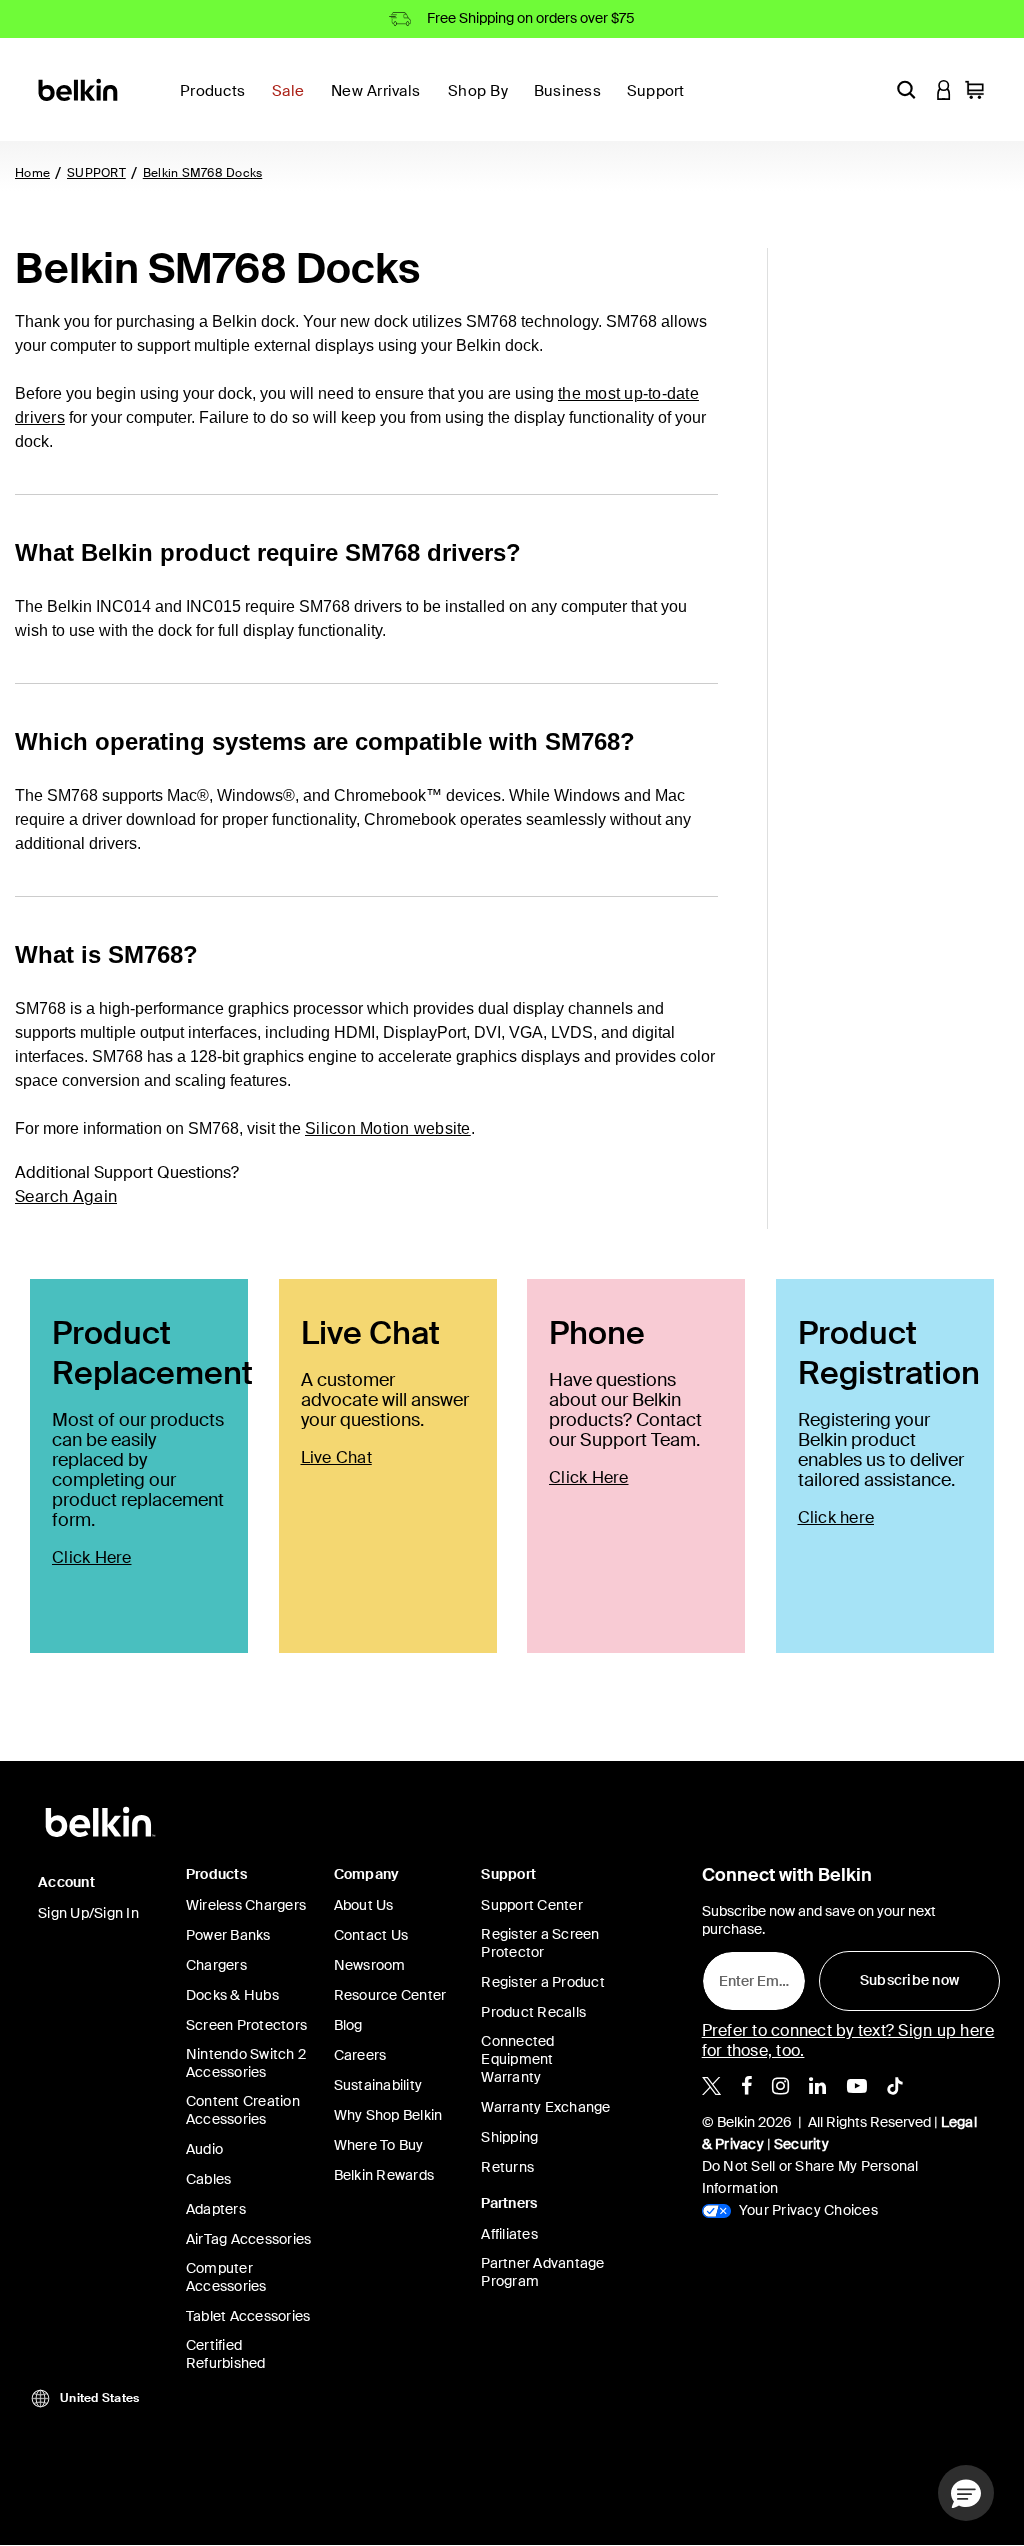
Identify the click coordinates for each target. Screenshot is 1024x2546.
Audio (204, 2149)
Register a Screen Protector (540, 1943)
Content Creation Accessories (243, 2110)
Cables (209, 2179)
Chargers (216, 1965)
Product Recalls (533, 2012)
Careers (360, 2055)
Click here (836, 1517)
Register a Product (543, 1982)
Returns (507, 2167)
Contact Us (371, 1935)
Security (801, 2144)
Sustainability (378, 2085)
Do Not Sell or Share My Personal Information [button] (810, 2177)
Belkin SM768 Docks (203, 173)
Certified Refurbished (226, 2354)
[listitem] (711, 2084)
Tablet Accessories (248, 2316)
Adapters (216, 2209)
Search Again (66, 1196)
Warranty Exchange (545, 2107)
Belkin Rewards (384, 2175)
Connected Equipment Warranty (517, 2059)
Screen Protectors (246, 2025)
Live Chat (336, 1457)
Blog (348, 2025)
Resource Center (390, 1995)
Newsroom (370, 1965)
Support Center (532, 1905)
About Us (364, 1905)
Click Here (92, 1557)
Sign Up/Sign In (88, 1913)
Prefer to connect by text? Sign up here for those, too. (848, 2040)
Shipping (509, 2137)
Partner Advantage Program (542, 2272)
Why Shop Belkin (388, 2115)
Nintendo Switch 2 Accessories (246, 2063)
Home (32, 173)
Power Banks (228, 1935)
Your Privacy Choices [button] (807, 2210)
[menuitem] (293, 102)
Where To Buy (379, 2145)
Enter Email (751, 1976)
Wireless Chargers (246, 1905)
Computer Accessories (226, 2277)
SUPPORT (96, 173)
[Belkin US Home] (79, 88)
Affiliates (509, 2234)
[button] (906, 89)
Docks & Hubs (232, 1995)
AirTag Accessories (249, 2239)
